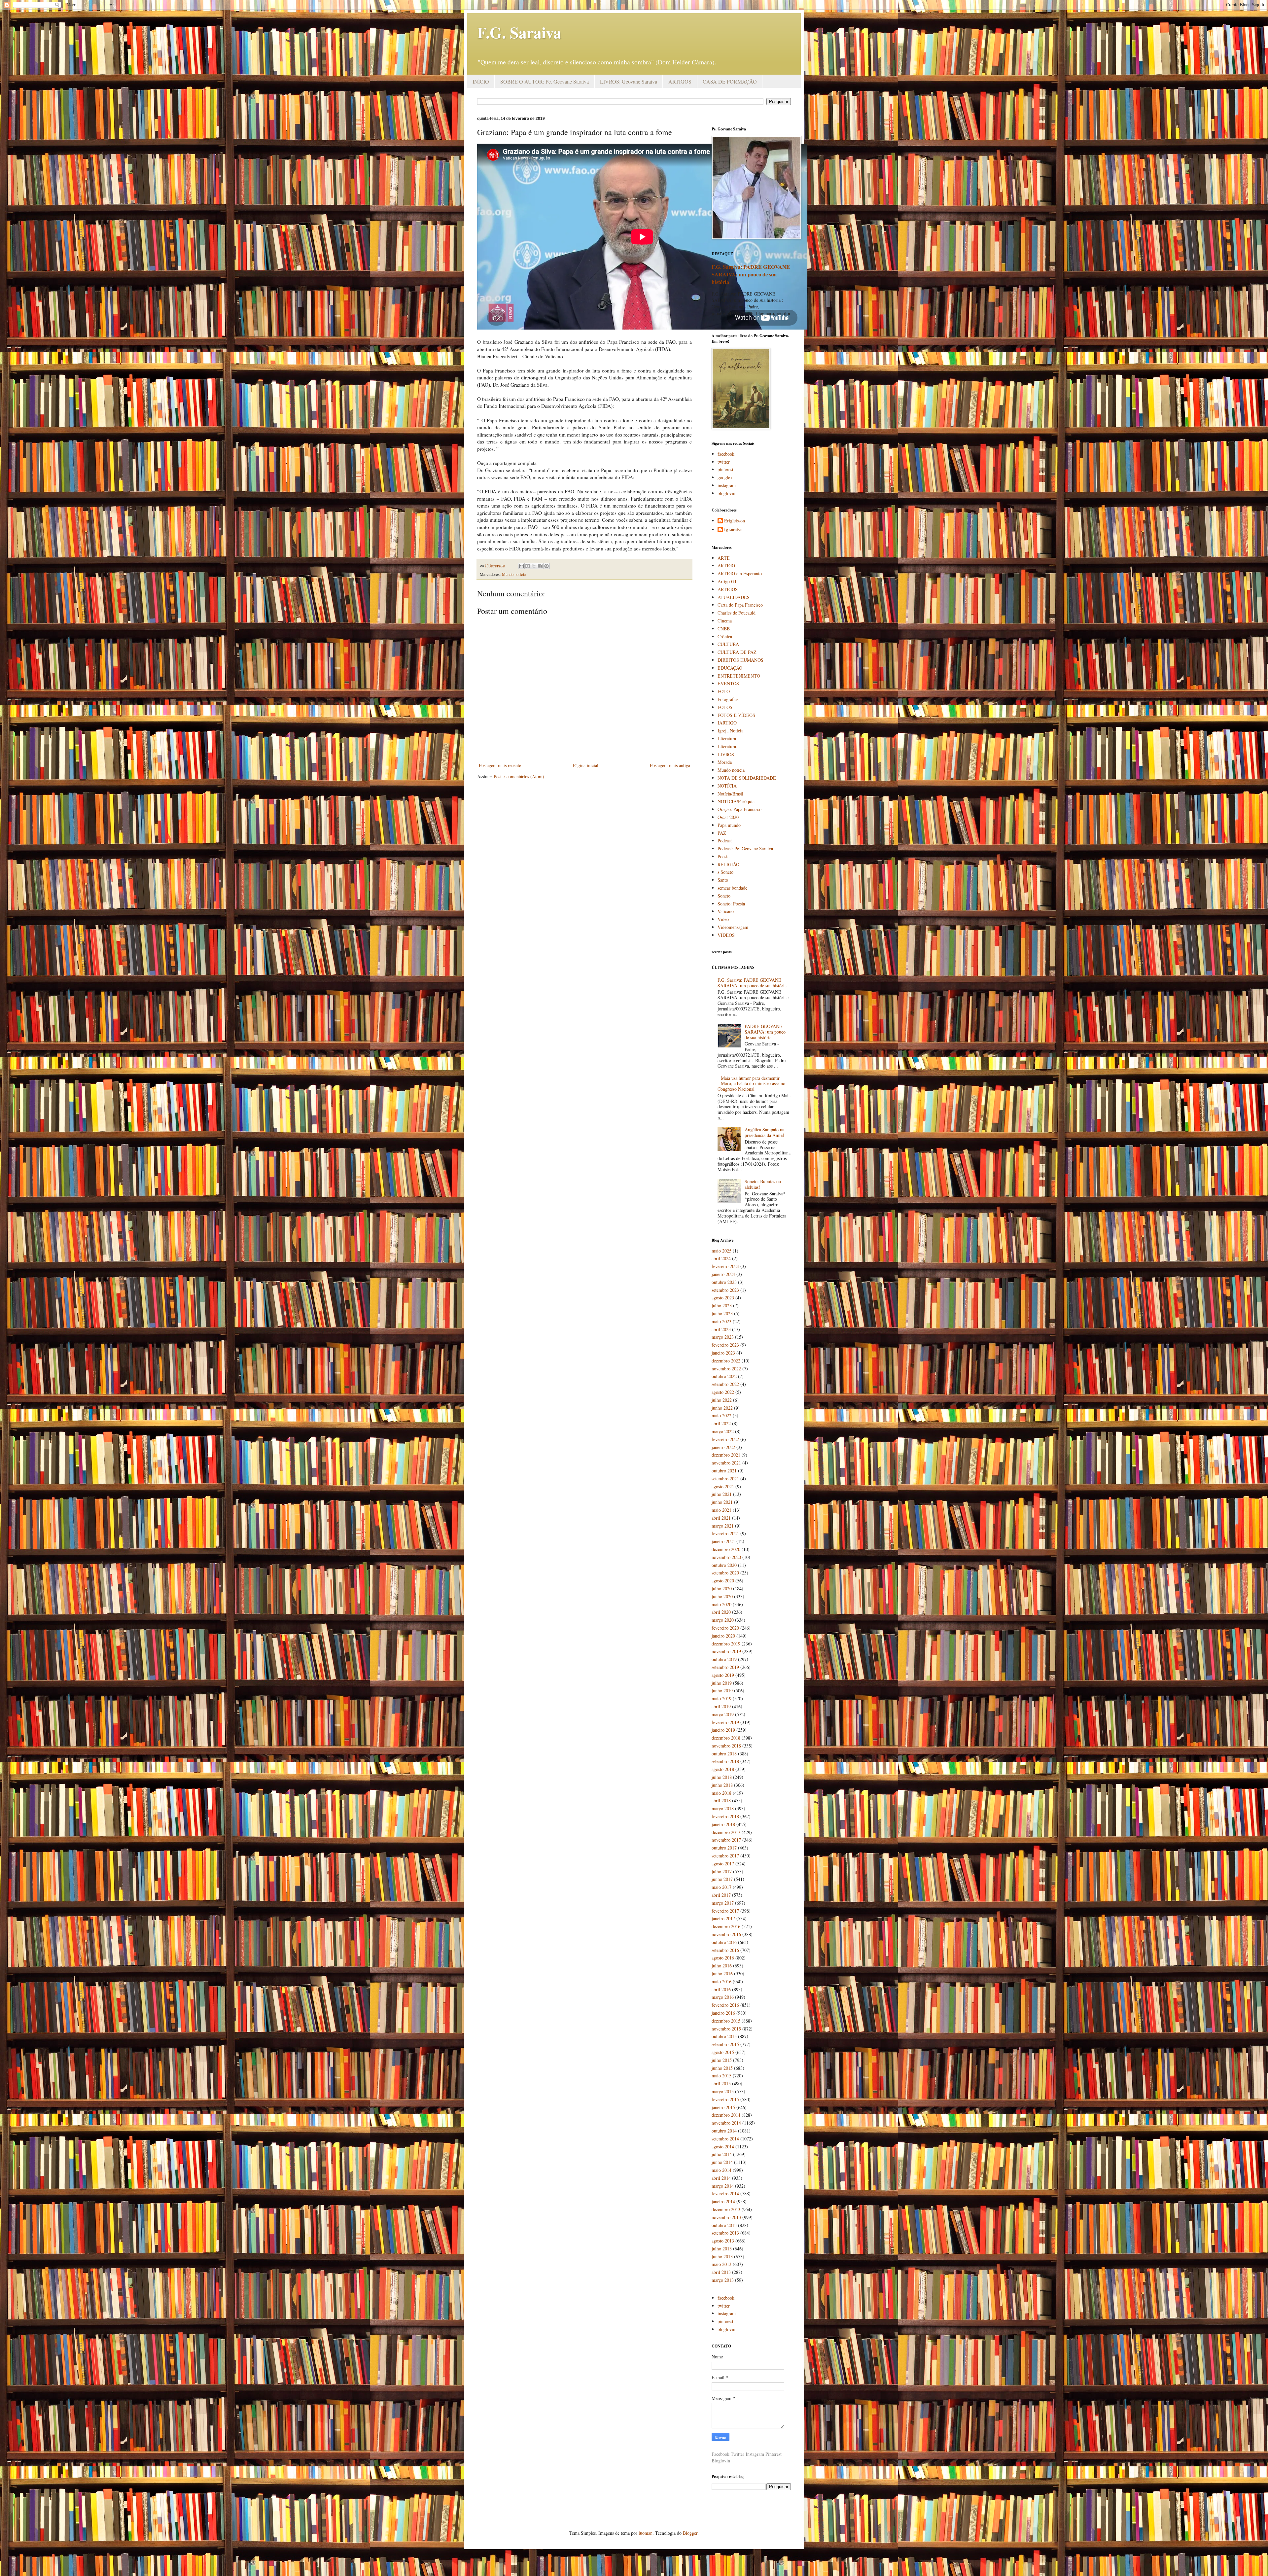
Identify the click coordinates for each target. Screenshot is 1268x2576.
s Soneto (725, 872)
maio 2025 (722, 1251)
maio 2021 (722, 1510)
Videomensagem (733, 927)
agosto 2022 (723, 1392)
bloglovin (726, 493)
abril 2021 (721, 1518)
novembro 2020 (726, 1557)
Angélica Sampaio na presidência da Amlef (764, 1132)
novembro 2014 (726, 2123)
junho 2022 (722, 1408)
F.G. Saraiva (519, 32)
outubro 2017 (724, 1848)
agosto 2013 (723, 2241)
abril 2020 (721, 1612)
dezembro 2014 (726, 2115)
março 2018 (723, 1808)
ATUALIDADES (734, 597)
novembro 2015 (726, 2029)
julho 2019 (722, 1683)
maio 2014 (722, 2170)
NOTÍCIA (727, 786)
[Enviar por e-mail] (521, 566)
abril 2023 (721, 1329)
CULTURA (728, 644)
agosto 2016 (723, 1958)
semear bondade (732, 888)
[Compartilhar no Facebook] (540, 566)
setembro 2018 (725, 1761)
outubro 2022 (724, 1376)
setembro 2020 (725, 1573)
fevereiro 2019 (725, 1722)
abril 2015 (721, 2083)
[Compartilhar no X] (534, 566)
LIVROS (726, 754)
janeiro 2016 (723, 2013)
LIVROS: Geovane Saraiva (629, 81)
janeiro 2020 (723, 1636)
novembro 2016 (726, 1934)
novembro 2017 (726, 1840)
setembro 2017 (725, 1856)
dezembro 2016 (726, 1926)
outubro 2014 (724, 2131)
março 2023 (723, 1337)
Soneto (724, 896)
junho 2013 (722, 2257)
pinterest (725, 469)
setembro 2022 (725, 1384)
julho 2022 (722, 1400)
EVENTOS (728, 683)
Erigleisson (735, 521)
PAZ (722, 833)
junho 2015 (722, 2068)
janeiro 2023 (723, 1353)
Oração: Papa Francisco (740, 809)
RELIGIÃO (728, 864)
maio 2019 (722, 1698)
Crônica (725, 636)
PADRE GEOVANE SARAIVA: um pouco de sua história (765, 1032)
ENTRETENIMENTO (739, 676)
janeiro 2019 (723, 1730)
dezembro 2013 (726, 2209)
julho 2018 (722, 1777)
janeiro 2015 (723, 2107)
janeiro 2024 (723, 1274)
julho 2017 (722, 1871)
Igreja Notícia (730, 731)
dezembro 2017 (726, 1832)
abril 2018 (721, 1800)
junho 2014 (722, 2162)
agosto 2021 (723, 1486)
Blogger (690, 2533)
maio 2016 (722, 1981)
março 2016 (723, 1997)
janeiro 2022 (723, 1447)
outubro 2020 (724, 1565)
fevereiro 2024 (725, 1266)
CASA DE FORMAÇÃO (730, 81)
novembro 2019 (726, 1651)
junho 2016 (722, 1974)
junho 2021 (722, 1502)
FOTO (724, 691)
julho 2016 (722, 1966)
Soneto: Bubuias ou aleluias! (763, 1184)
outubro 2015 (724, 2036)
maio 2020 (722, 1604)
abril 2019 (721, 1706)
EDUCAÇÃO (730, 668)
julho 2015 (722, 2060)
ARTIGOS (680, 81)
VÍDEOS (726, 935)
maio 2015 (722, 2076)
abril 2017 (721, 1895)
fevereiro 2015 (725, 2099)
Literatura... (729, 746)
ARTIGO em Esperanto (740, 573)
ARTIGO (726, 565)
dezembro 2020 (726, 1549)
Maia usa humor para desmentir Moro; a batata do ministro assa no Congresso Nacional (752, 1084)
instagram (727, 485)
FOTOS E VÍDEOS (736, 715)
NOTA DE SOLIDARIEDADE (747, 778)
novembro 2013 (726, 2217)
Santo (723, 880)
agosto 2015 (723, 2052)
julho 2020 (722, 1588)
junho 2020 (722, 1596)
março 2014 (723, 2186)
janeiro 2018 (723, 1824)
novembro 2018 (726, 1746)
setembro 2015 (725, 2044)
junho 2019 (722, 1691)
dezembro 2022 (726, 1361)
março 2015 (723, 2091)
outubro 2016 (724, 1942)
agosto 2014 (723, 2147)
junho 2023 (722, 1313)
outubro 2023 (724, 1282)
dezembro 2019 (726, 1644)
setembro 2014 (725, 2139)
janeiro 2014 (723, 2201)
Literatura (727, 739)
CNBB (724, 629)
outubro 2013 (724, 2225)
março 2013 (723, 2280)
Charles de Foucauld (737, 613)
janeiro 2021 (723, 1541)
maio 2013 (722, 2264)
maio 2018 (722, 1793)
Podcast (725, 841)
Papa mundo (729, 825)
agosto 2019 (723, 1675)
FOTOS (725, 707)
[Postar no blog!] (528, 566)
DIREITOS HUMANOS (740, 660)
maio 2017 (722, 1887)
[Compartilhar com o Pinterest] (546, 566)
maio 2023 (722, 1321)
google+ (725, 477)
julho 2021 (722, 1494)
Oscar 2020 (728, 817)
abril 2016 (721, 1989)
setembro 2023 (725, 1290)
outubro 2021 (724, 1471)
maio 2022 (722, 1415)
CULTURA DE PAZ (737, 652)
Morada (725, 762)
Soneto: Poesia (731, 904)
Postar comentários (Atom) (519, 776)
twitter (724, 462)
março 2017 (723, 1903)
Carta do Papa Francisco (740, 605)
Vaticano (726, 911)
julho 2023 (722, 1306)
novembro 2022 (726, 1369)
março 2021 (723, 1526)
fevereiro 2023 (725, 1345)
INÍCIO (481, 81)
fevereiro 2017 (725, 1911)
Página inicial (586, 765)
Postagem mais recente (500, 765)
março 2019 (723, 1714)
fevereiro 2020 (725, 1628)
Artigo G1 (727, 581)
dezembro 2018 (726, 1738)
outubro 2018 (724, 1754)
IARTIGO (727, 723)
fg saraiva (733, 530)
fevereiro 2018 (725, 1816)
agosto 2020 (723, 1581)
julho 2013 (722, 2249)
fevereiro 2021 (725, 1533)
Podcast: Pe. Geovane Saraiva (745, 848)
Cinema (725, 621)
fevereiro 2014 (725, 2193)
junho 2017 (722, 1879)
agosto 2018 (723, 1769)
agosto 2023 (723, 1298)
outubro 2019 (724, 1659)
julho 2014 (722, 2154)
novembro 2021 (726, 1463)
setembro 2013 (725, 2233)
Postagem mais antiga (670, 765)
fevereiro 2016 (725, 2005)
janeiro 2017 (723, 1918)
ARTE (724, 558)
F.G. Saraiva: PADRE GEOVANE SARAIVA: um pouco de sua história (751, 274)
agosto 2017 (723, 1864)
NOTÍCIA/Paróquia (736, 801)
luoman (646, 2533)
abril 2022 (721, 1423)
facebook (726, 454)
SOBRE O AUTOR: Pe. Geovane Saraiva (545, 81)
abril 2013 (721, 2272)
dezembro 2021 (726, 1455)
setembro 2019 (725, 1667)
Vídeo (723, 919)
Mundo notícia (514, 574)
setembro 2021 (725, 1479)
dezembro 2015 (726, 2021)
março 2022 (723, 1431)
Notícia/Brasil (730, 794)
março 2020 (723, 1620)
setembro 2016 (725, 1950)
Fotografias (728, 699)
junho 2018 (722, 1785)
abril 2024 (721, 1258)
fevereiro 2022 (725, 1439)
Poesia (723, 856)
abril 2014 (721, 2178)
